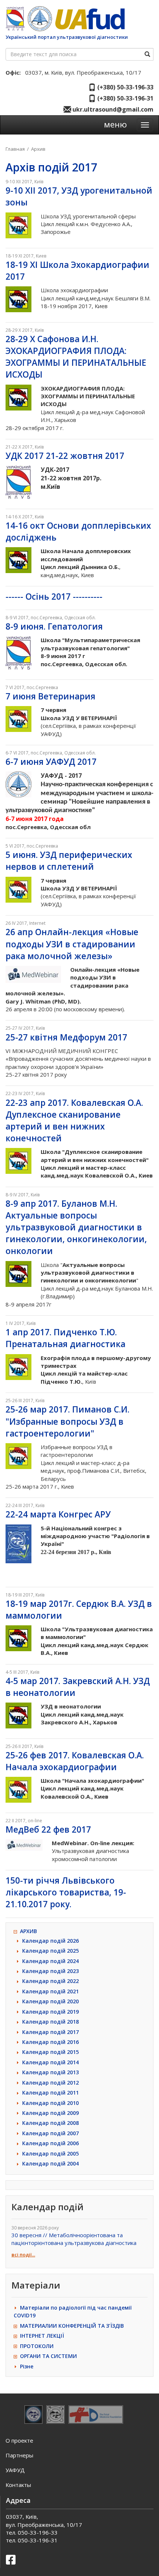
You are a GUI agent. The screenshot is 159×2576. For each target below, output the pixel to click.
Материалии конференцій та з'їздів (72, 2326)
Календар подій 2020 (50, 2001)
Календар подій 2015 (50, 2052)
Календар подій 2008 (50, 2123)
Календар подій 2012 (50, 2083)
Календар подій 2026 (50, 1941)
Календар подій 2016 (50, 2042)
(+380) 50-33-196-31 (125, 98)
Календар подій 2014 (50, 2062)
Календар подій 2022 (50, 1981)
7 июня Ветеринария (50, 696)
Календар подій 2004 (50, 2163)
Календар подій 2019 (50, 2012)
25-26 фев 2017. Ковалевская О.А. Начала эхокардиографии (75, 1761)
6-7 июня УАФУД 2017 (51, 762)
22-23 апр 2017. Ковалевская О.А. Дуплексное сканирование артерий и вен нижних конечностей (74, 1120)
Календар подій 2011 (50, 2093)
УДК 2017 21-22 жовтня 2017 (65, 456)
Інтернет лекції (42, 2336)
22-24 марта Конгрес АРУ (58, 1514)
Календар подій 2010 (50, 2103)
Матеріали (36, 2285)
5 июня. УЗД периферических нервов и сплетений (69, 861)
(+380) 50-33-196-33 (125, 87)
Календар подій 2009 (50, 2113)
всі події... (23, 2255)
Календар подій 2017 (50, 2032)
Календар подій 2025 (50, 1951)
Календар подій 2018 (50, 2022)
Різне (27, 2366)
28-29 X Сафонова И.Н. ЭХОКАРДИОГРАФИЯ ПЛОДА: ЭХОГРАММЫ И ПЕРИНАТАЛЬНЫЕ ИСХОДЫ (76, 357)
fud (89, 19)
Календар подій (48, 2207)
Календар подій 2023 (50, 1971)
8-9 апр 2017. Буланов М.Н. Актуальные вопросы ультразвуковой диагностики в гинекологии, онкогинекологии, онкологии (76, 1227)
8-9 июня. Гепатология (54, 626)
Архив (38, 149)
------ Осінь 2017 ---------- (54, 597)
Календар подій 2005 (50, 2154)
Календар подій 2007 (50, 2133)
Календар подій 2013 (50, 2072)
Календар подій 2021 (50, 1991)
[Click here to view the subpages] (17, 1931)
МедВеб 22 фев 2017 (48, 1829)
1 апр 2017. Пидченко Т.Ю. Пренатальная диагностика (65, 1338)
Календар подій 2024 (50, 1961)
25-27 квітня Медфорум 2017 (66, 1037)
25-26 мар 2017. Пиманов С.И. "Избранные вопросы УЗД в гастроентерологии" (67, 1421)
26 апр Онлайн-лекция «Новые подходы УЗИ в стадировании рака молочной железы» (72, 944)
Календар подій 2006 (50, 2143)
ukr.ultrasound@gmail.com (112, 109)
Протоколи (37, 2346)
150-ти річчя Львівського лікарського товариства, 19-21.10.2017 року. (66, 1892)
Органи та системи (48, 2356)
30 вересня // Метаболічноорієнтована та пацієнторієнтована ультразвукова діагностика (74, 2239)
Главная (15, 149)
